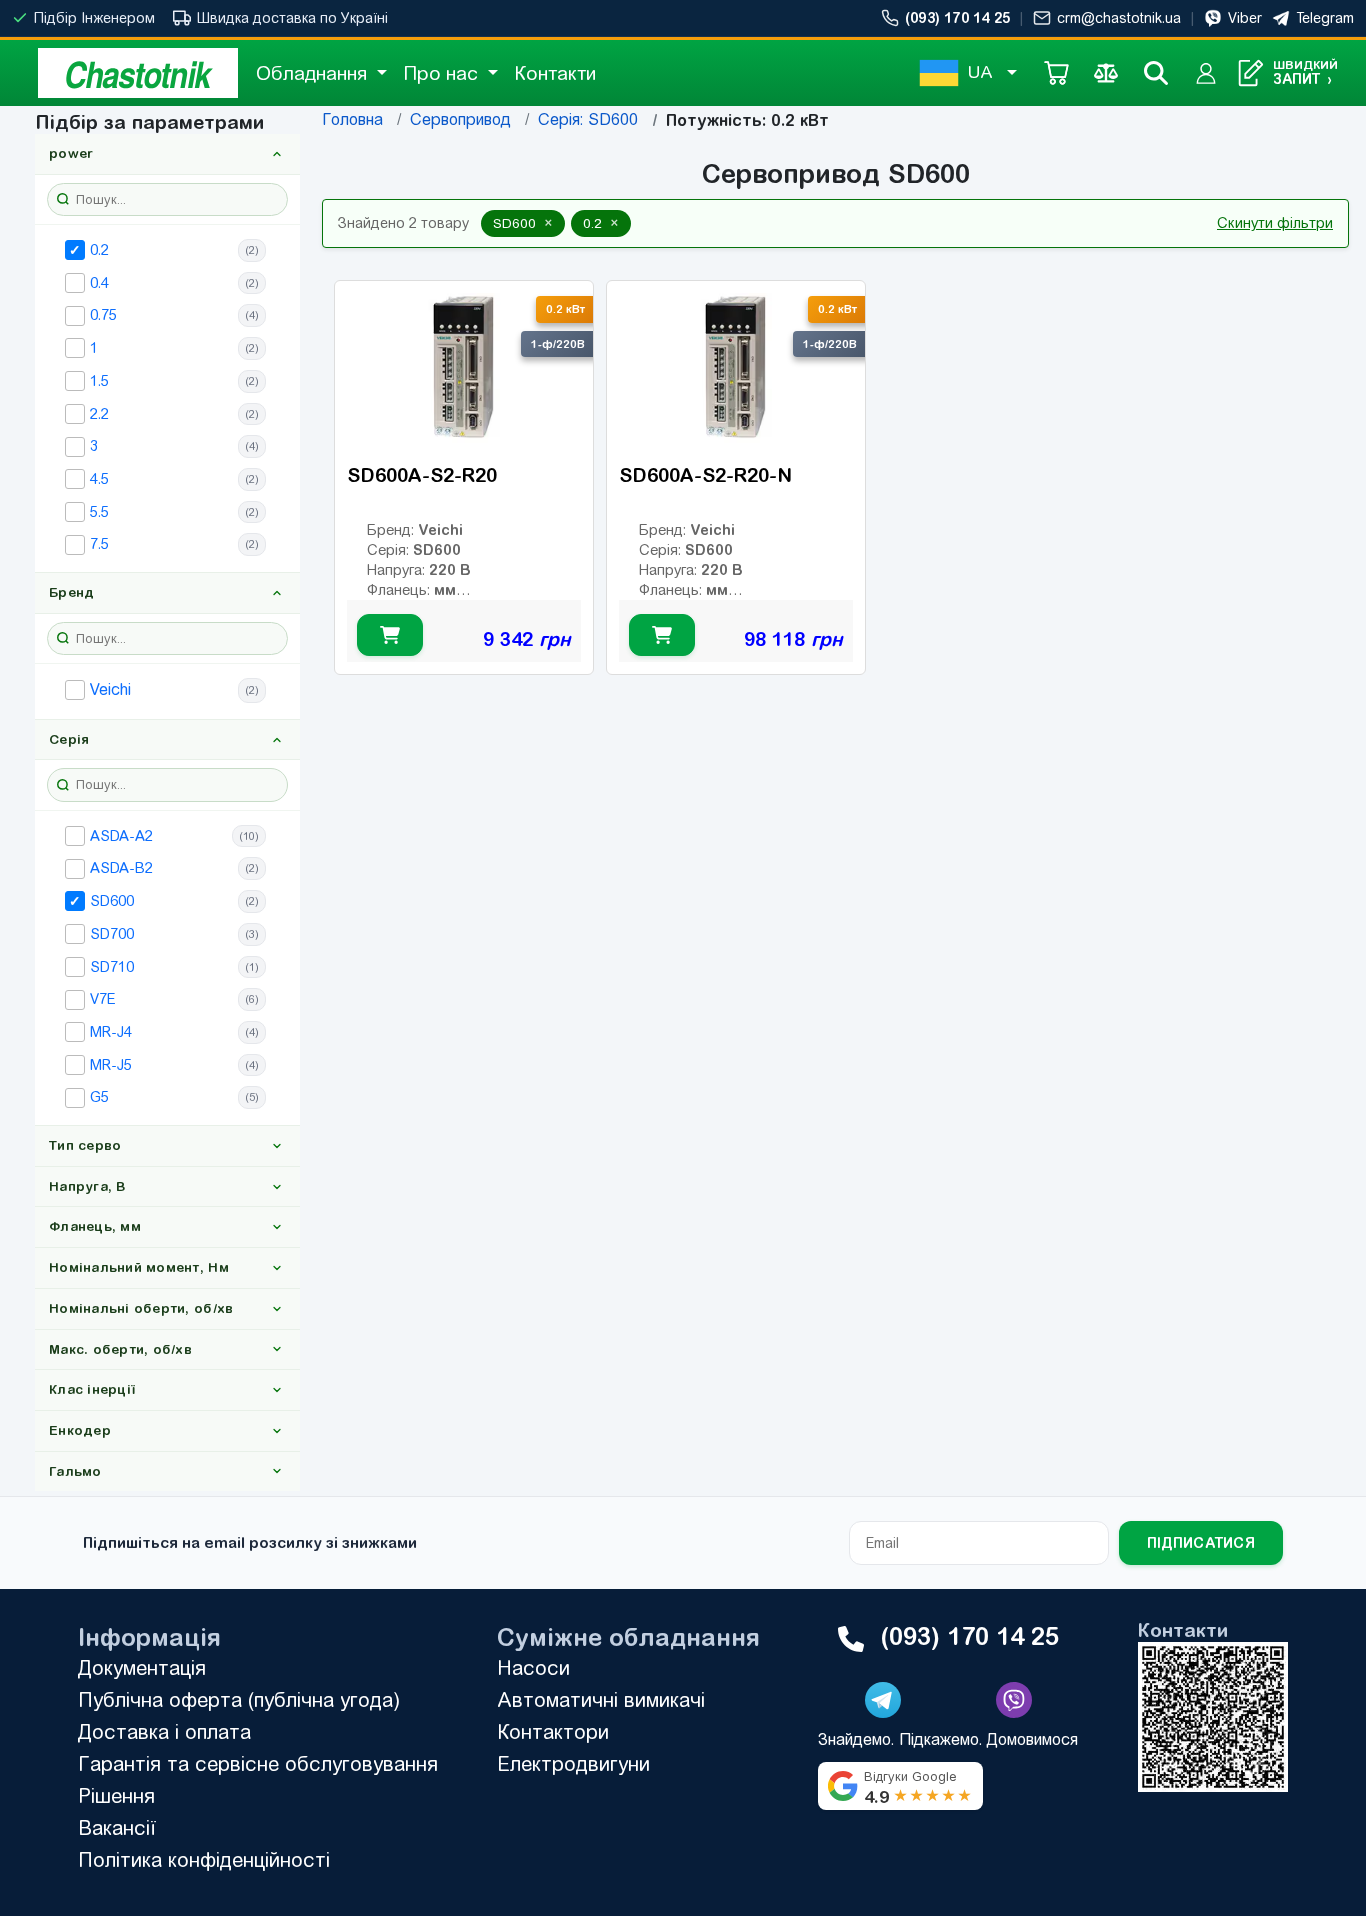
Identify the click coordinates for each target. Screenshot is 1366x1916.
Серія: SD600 (588, 119)
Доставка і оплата (164, 1731)
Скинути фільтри (1275, 223)
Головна (352, 119)
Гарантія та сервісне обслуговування (258, 1763)
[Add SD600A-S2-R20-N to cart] (662, 636)
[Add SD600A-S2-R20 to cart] (390, 636)
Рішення (116, 1795)
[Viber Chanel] (1014, 1700)
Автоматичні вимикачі (601, 1699)
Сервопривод (460, 119)
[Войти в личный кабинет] (1206, 73)
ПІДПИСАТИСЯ (1201, 1543)
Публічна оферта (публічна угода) (239, 1699)
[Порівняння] (1106, 73)
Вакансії (117, 1827)
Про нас (443, 73)
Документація (142, 1667)
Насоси (533, 1667)
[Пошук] (1156, 73)
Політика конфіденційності (204, 1859)
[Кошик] (1056, 73)
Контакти (555, 73)
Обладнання (314, 73)
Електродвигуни (573, 1763)
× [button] (548, 223)
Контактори (553, 1731)
